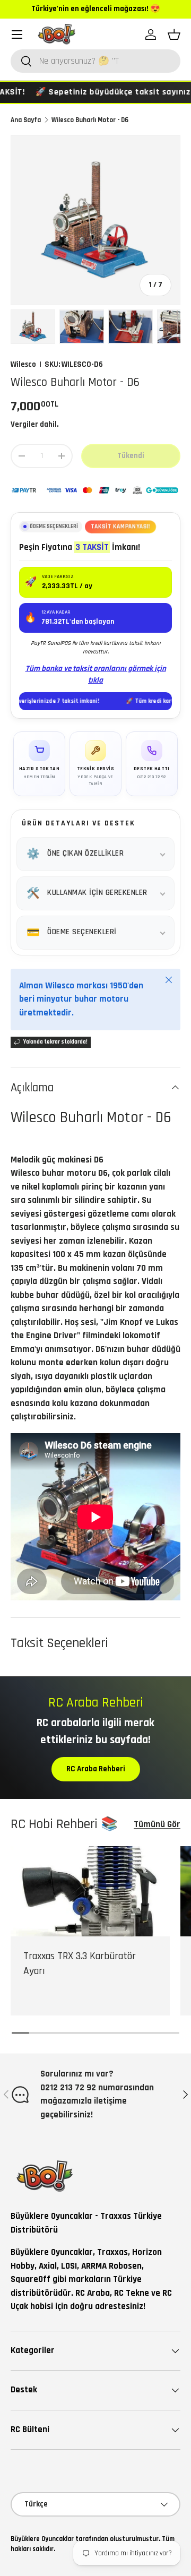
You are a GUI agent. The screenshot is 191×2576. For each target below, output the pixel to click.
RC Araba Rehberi (96, 1769)
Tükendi (131, 456)
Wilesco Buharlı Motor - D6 (90, 120)
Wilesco (23, 364)
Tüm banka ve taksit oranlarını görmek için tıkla (96, 675)
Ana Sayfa (26, 120)
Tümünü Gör (157, 1824)
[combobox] (95, 61)
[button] (174, 35)
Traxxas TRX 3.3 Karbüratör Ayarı (80, 1964)
